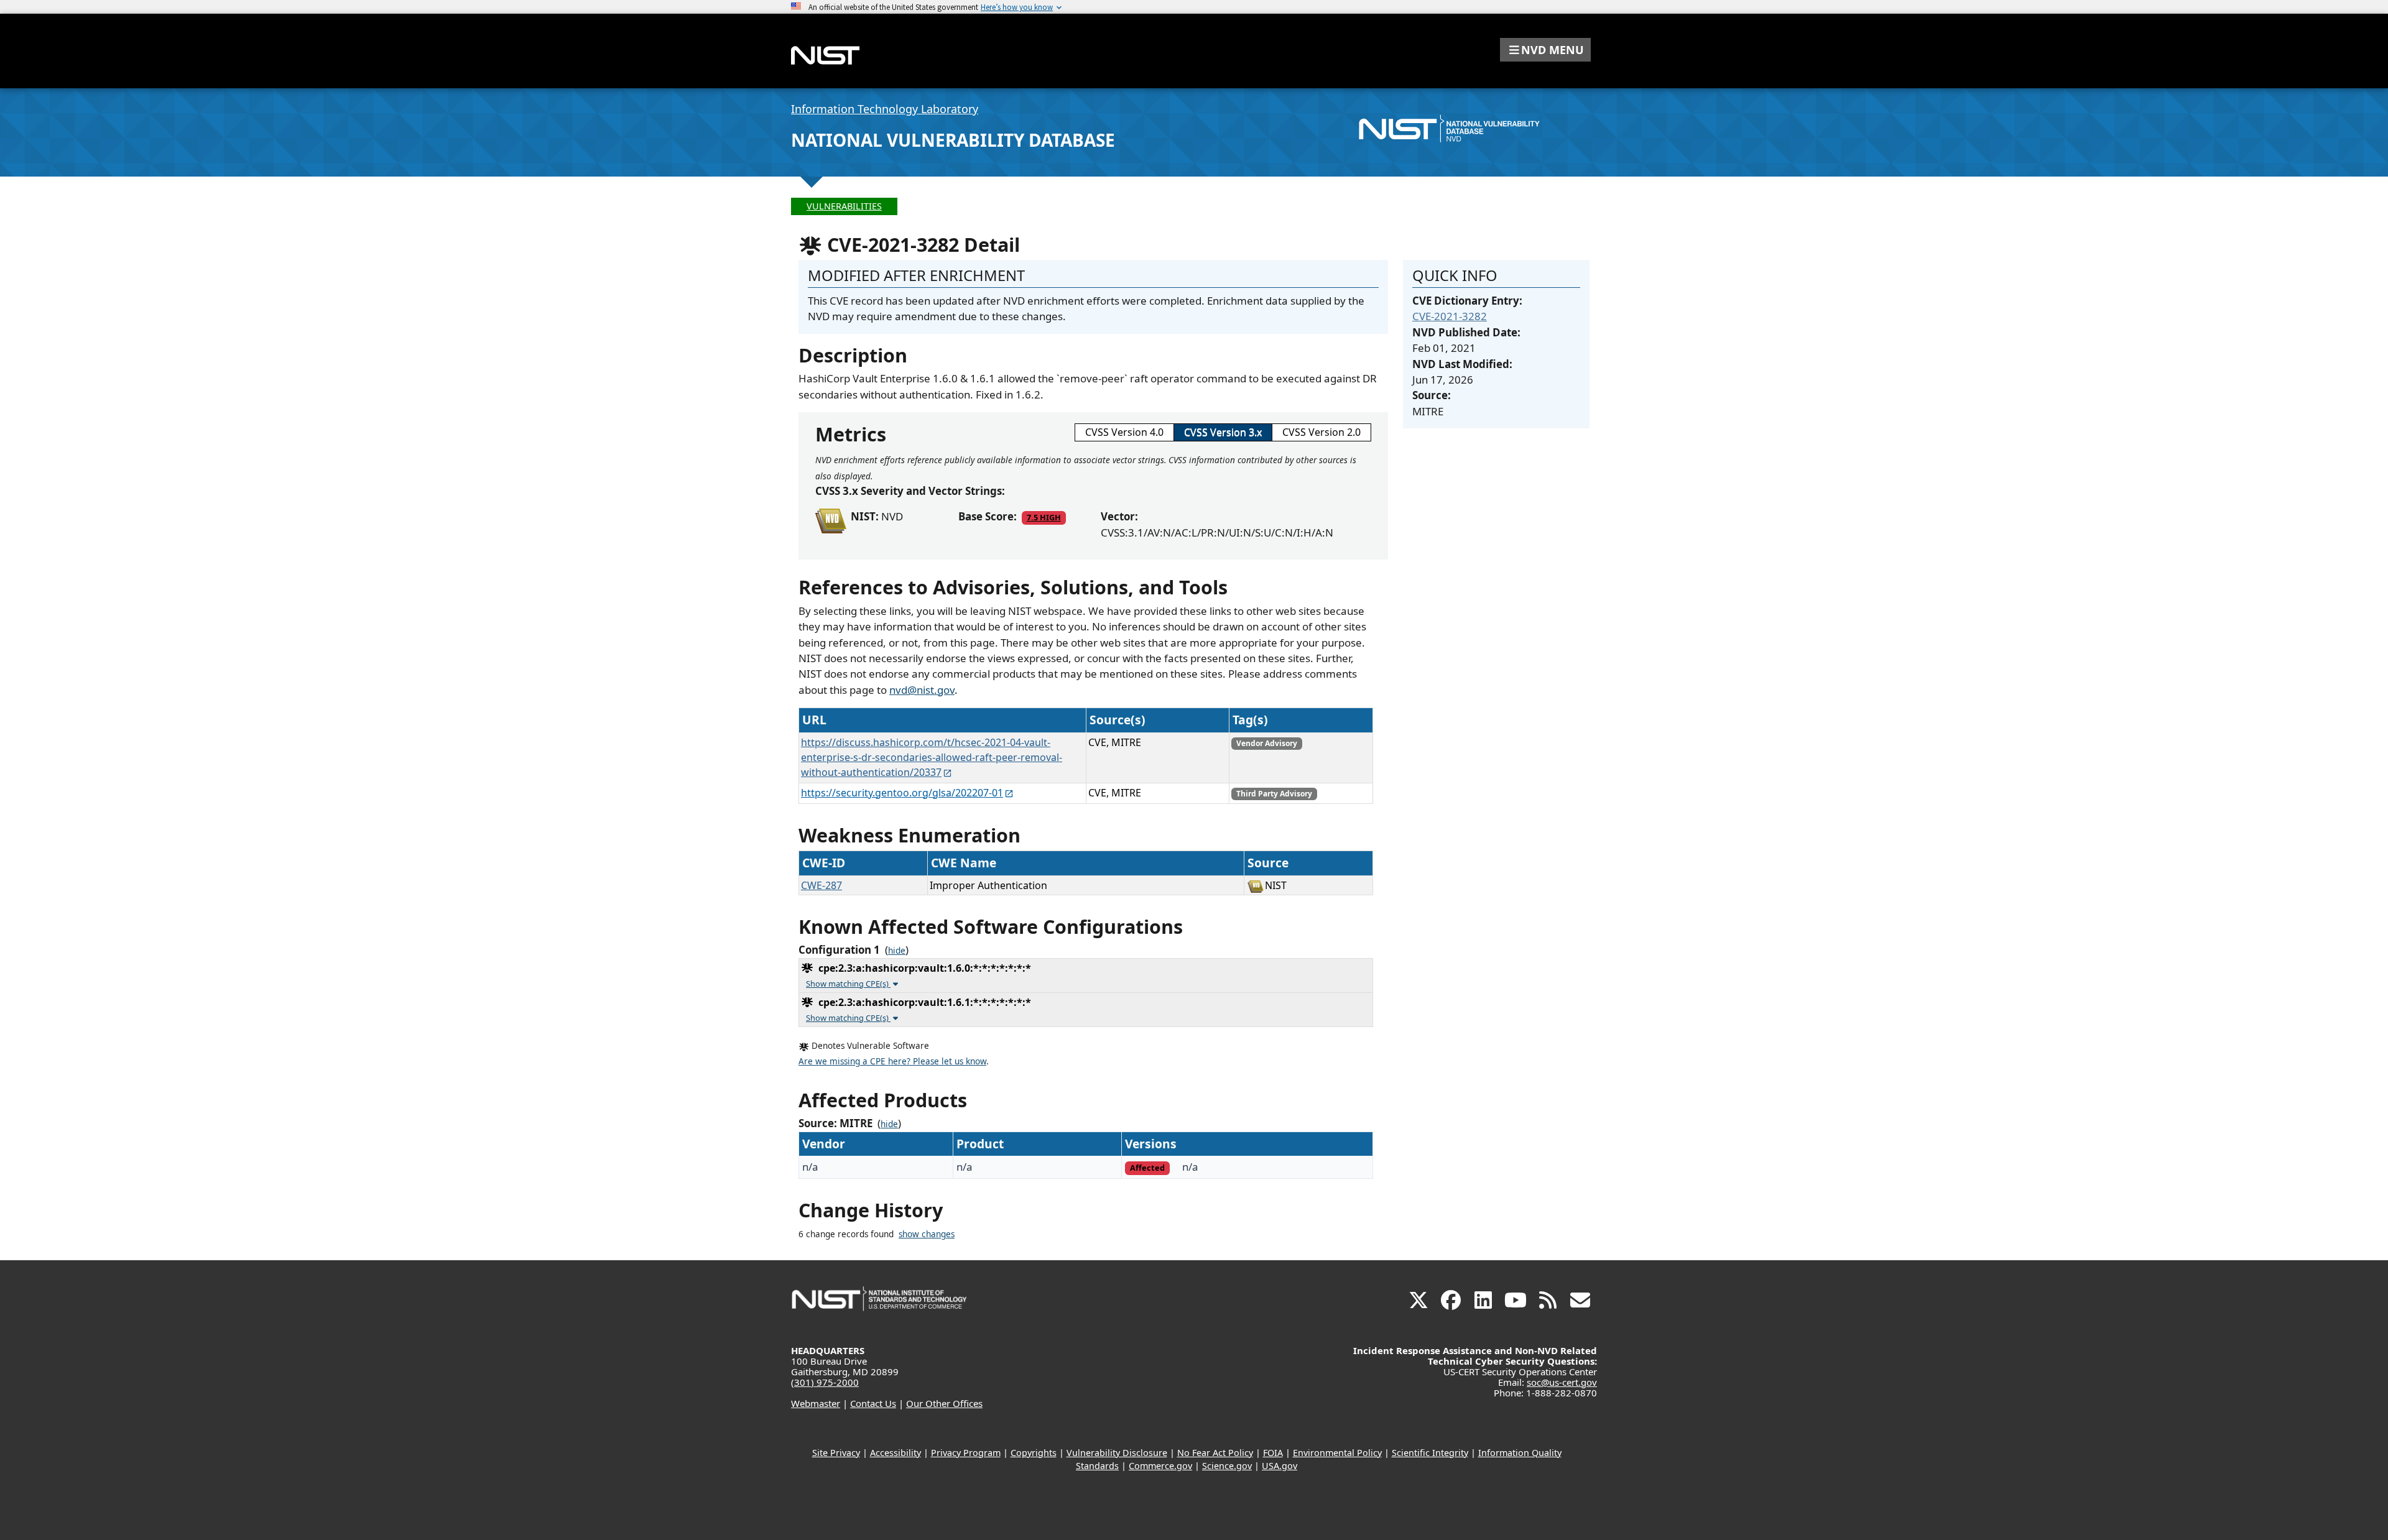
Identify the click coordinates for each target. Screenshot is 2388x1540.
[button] (1545, 50)
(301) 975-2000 (825, 1382)
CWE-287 (821, 885)
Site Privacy (836, 1453)
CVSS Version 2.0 (1321, 432)
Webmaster (816, 1403)
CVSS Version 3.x (1223, 432)
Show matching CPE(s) (848, 984)
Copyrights (1034, 1453)
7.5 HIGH (1044, 517)
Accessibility (895, 1453)
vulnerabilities (844, 206)
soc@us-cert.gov (1562, 1382)
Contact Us (873, 1403)
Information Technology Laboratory (885, 109)
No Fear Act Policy (1215, 1453)
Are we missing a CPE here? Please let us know (892, 1061)
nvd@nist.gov (922, 690)
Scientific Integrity (1430, 1453)
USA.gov (1280, 1466)
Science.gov (1227, 1466)
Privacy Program (966, 1453)
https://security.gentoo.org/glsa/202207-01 (902, 793)
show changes (927, 1234)
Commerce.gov (1160, 1466)
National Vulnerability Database (953, 140)
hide (897, 951)
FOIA (1273, 1453)
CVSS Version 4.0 (1124, 432)
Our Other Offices (944, 1403)
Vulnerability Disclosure (1117, 1453)
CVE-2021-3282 (1450, 316)
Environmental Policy (1337, 1453)
